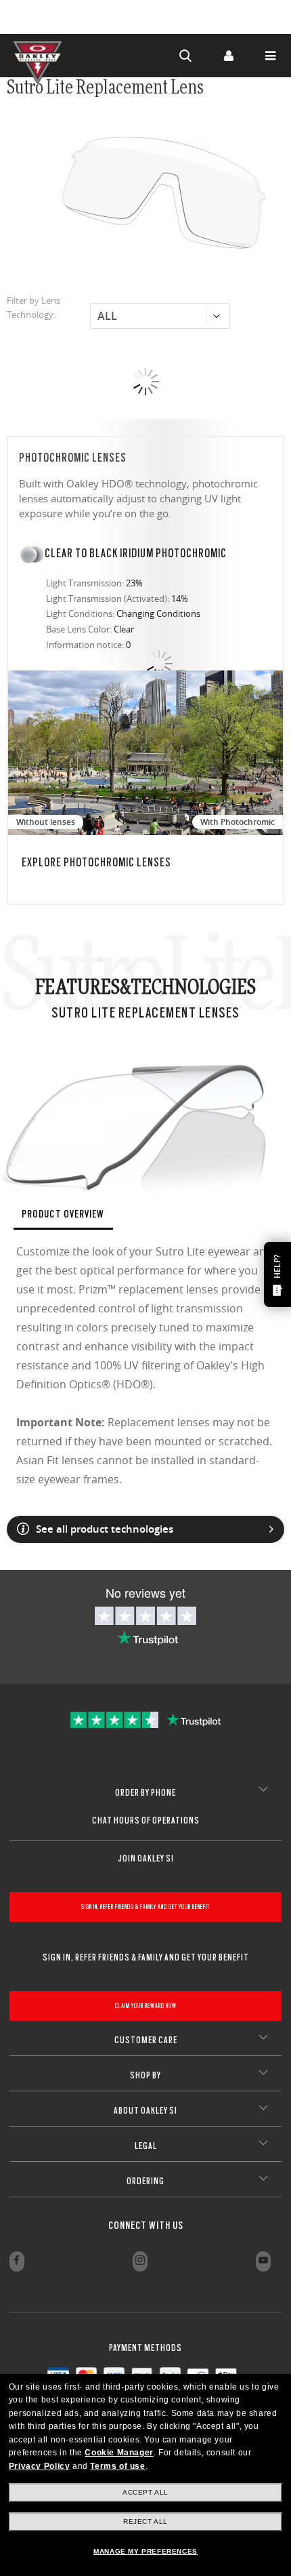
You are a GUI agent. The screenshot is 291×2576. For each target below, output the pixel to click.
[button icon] (186, 56)
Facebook (17, 2261)
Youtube (263, 2261)
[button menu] (270, 56)
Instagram (140, 2261)
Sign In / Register (228, 56)
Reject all (145, 2521)
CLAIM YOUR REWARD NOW (146, 2006)
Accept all (145, 2492)
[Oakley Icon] (41, 56)
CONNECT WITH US (146, 2226)
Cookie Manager (119, 2453)
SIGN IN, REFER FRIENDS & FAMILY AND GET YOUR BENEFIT (145, 1907)
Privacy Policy (39, 2466)
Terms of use (117, 2466)
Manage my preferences (145, 2551)
